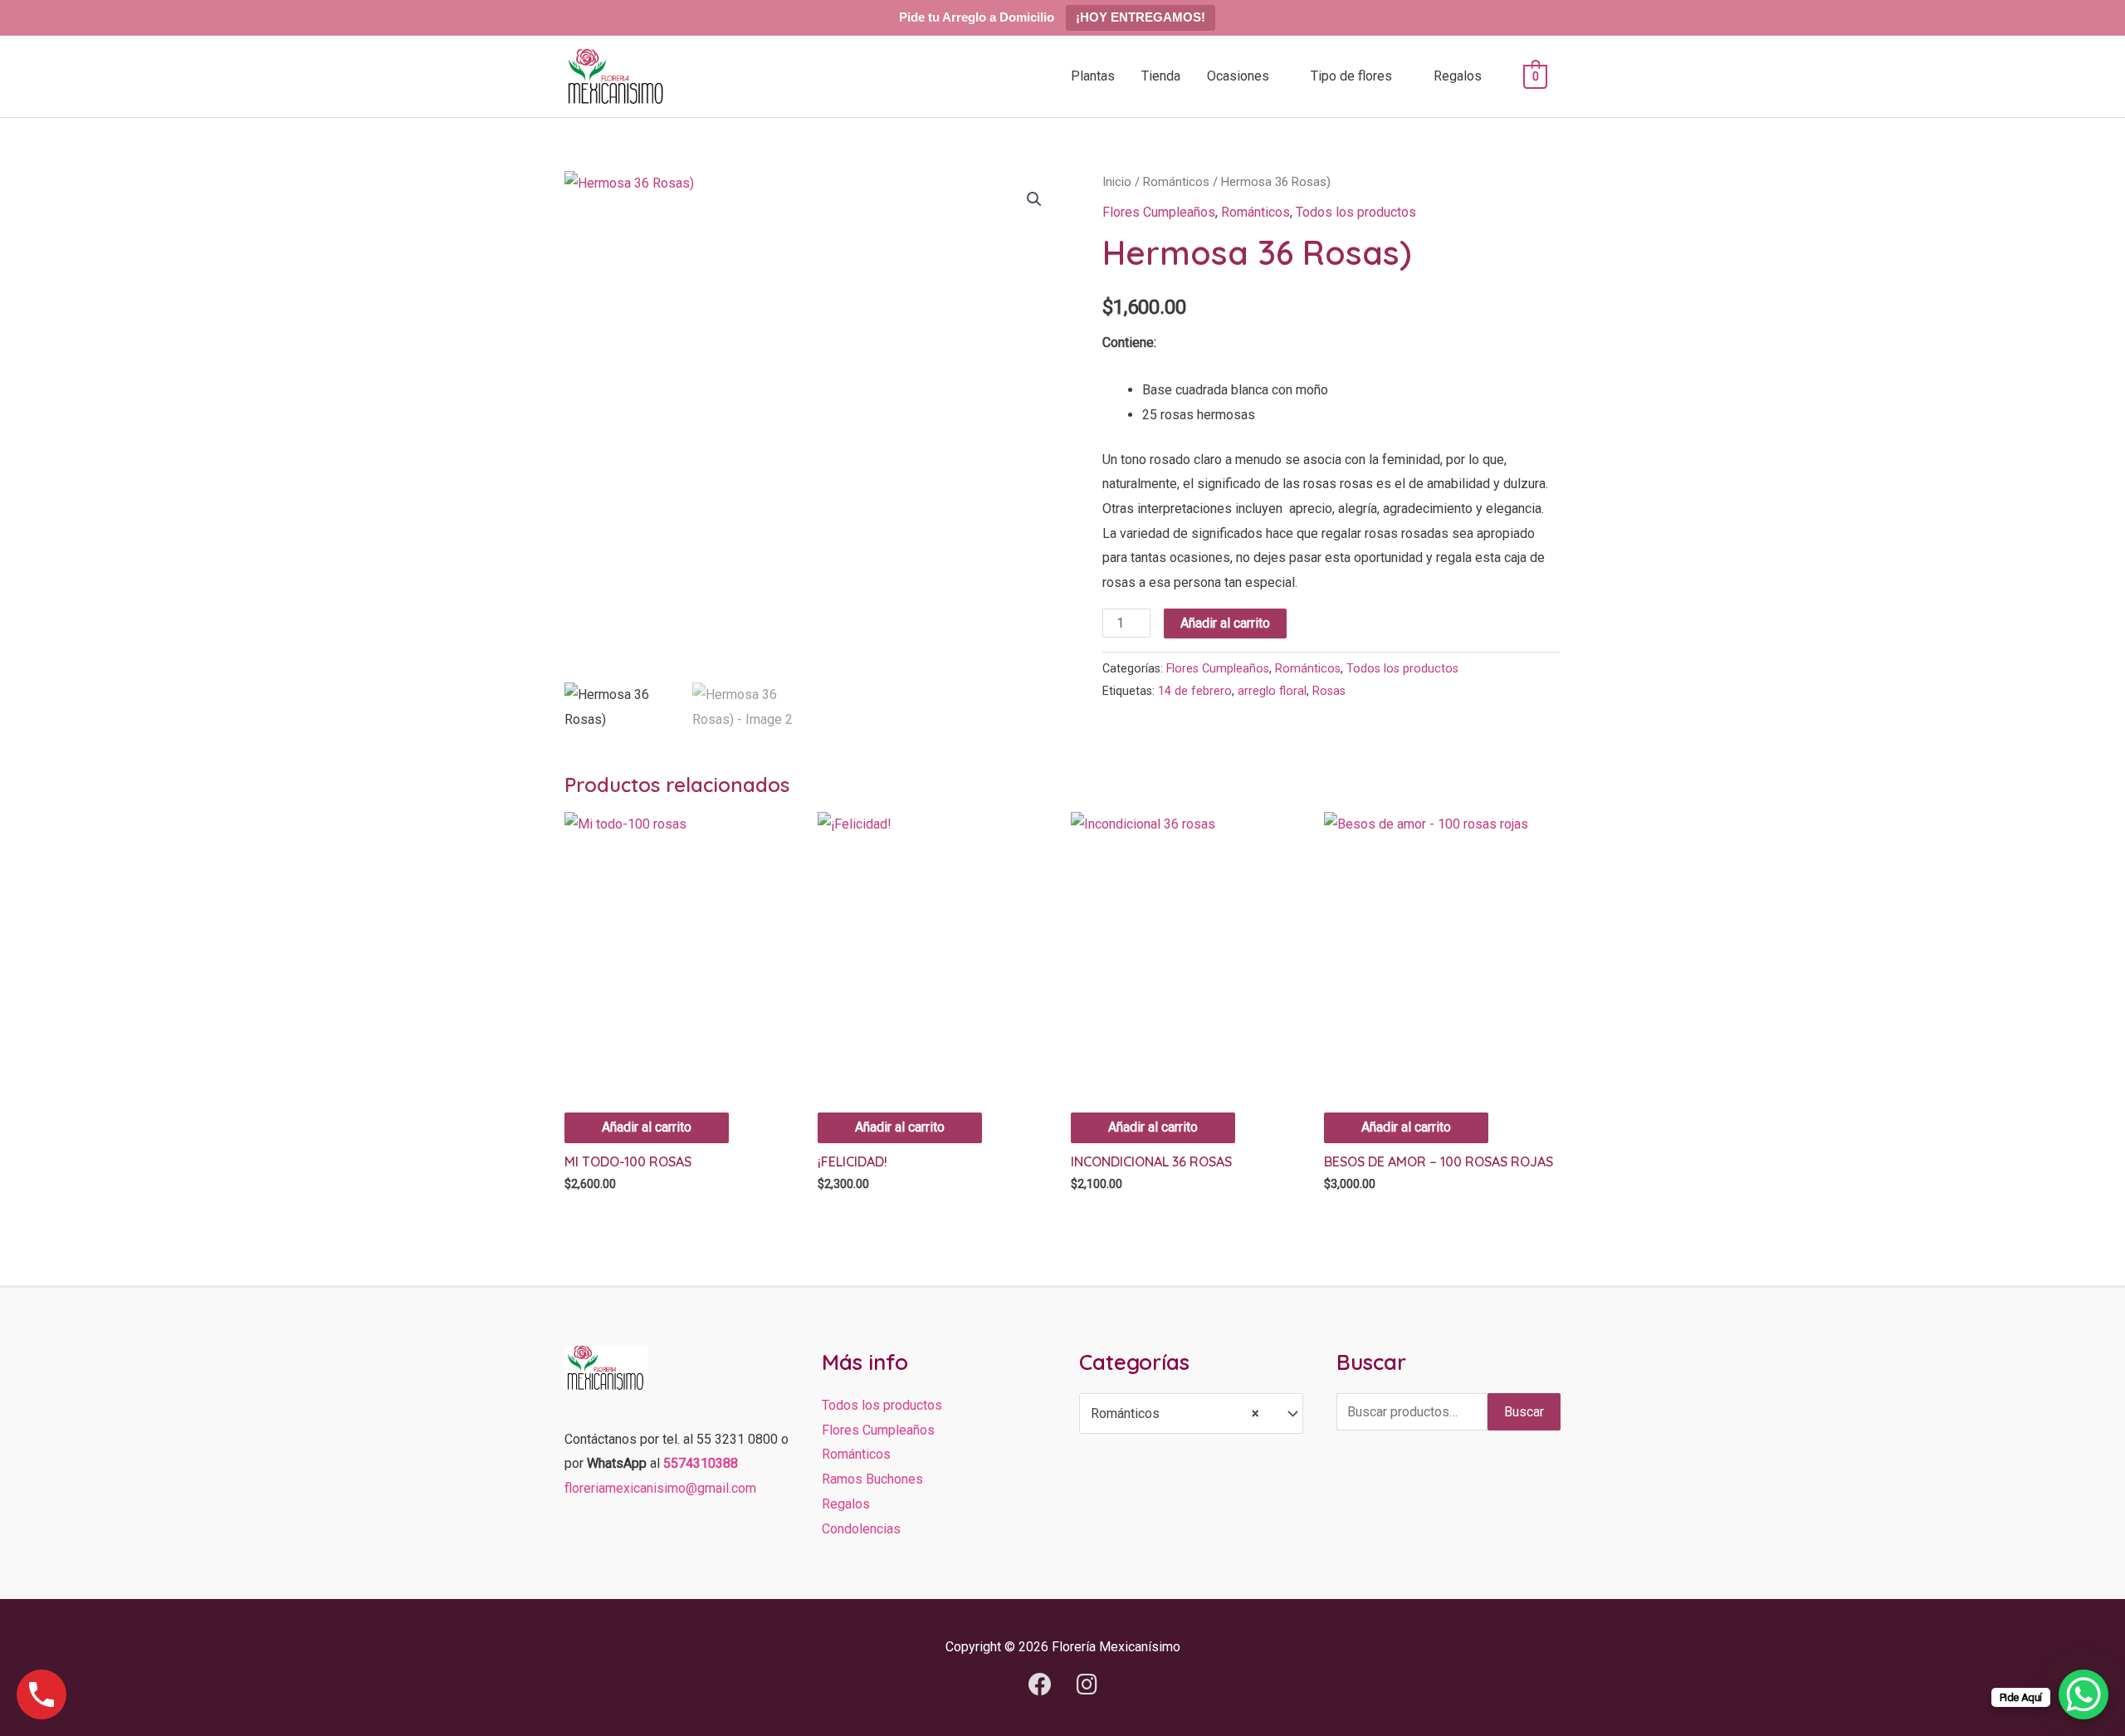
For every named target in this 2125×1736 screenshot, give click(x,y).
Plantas (1093, 76)
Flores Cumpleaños (1159, 212)
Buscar (1524, 1412)
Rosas (1329, 691)
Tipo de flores (1351, 76)
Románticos (1176, 182)
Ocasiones (1238, 76)
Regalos (1458, 76)
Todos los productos (1356, 212)
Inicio (1117, 182)
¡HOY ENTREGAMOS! (1141, 17)
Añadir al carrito (1225, 623)
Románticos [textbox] (1175, 1413)
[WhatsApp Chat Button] (2083, 1694)
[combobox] (1191, 1413)
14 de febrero (1195, 691)
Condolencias (861, 1529)
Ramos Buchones (872, 1479)
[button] (1034, 199)
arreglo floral (1272, 691)
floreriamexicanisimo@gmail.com (660, 1488)
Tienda (1161, 76)
